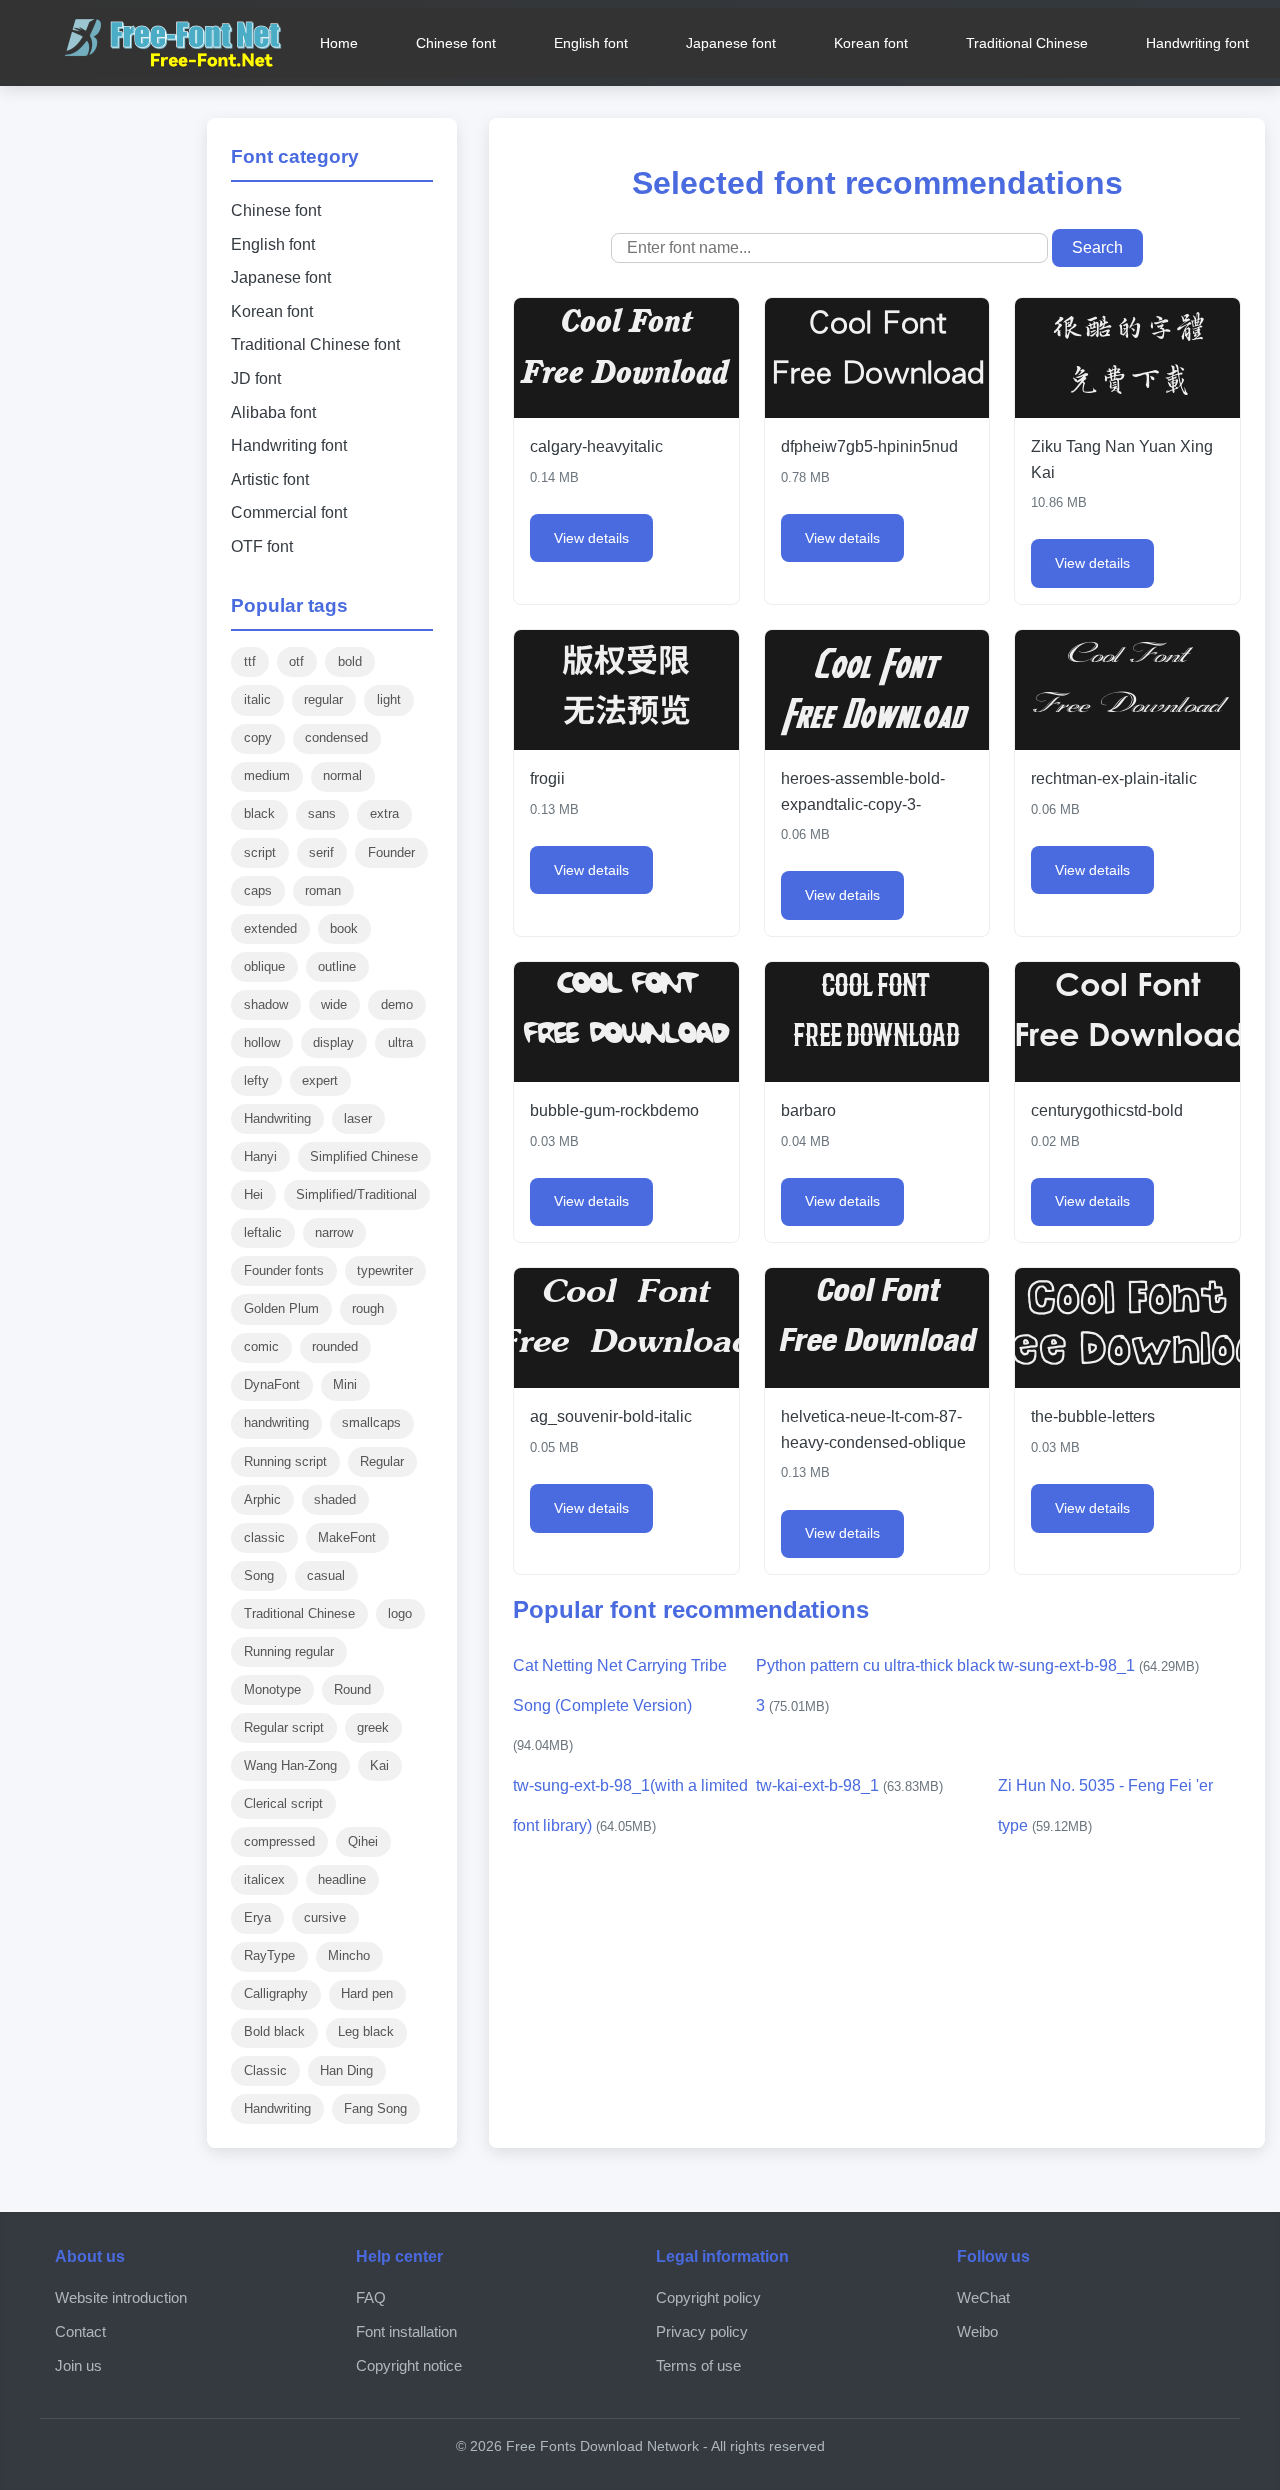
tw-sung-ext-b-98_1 (1098, 1665)
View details (591, 538)
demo (397, 1004)
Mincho (349, 1955)
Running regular (289, 1651)
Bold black (274, 2031)
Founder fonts (284, 1270)
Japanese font (731, 43)
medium (267, 775)
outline (337, 966)
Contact (80, 2331)
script (260, 852)
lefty (256, 1080)
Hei (253, 1194)
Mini (345, 1384)
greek (373, 1727)
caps (258, 890)
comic (261, 1346)
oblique (264, 966)
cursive (325, 1917)
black (259, 813)
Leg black (366, 2031)
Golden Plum (281, 1308)
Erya (257, 1917)
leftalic (263, 1232)
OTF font (262, 546)
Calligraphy (276, 1993)
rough (368, 1308)
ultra (400, 1042)
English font (591, 43)
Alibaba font (273, 412)
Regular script (284, 1727)
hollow (262, 1042)
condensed (336, 737)
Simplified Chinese (364, 1156)
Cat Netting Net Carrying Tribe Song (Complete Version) (620, 1705)
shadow (266, 1004)
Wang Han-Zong (290, 1765)
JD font (256, 378)
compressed (279, 1841)
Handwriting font (1197, 43)
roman (323, 890)
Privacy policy (702, 2331)
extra (384, 813)
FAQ (371, 2297)
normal (342, 775)
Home (339, 43)
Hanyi (260, 1156)
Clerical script (283, 1803)
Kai (379, 1765)
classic (264, 1537)
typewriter (385, 1270)
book (344, 928)
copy (258, 737)
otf (296, 661)
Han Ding (346, 2070)
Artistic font (270, 479)
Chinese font (456, 43)
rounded (335, 1346)
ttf (250, 661)
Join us (78, 2365)
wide (334, 1004)
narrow (334, 1232)
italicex (264, 1879)
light (389, 699)
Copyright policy (708, 2297)
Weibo (977, 2331)
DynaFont (272, 1384)
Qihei (363, 1841)
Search (1097, 247)
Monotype (272, 1689)
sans (322, 813)
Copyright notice (409, 2365)
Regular (382, 1461)
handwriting (276, 1422)
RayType (269, 1955)
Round (352, 1689)
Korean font (871, 43)
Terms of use (698, 2365)
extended (270, 928)
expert (320, 1080)
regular (323, 699)
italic (257, 699)
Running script (285, 1461)
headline (342, 1879)
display (333, 1042)
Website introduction (121, 2297)
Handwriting (277, 1118)
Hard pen (367, 1993)
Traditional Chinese (1027, 43)
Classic (265, 2070)
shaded (335, 1499)
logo (400, 1613)
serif (321, 852)
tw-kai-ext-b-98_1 (849, 1785)
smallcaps (371, 1422)
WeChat (983, 2297)
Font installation (406, 2331)
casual (326, 1575)
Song (259, 1575)
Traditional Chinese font (315, 344)
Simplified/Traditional (356, 1194)
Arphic (262, 1499)
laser (358, 1118)
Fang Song (375, 2108)
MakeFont (347, 1537)
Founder (391, 852)
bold (350, 661)
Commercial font (289, 512)
